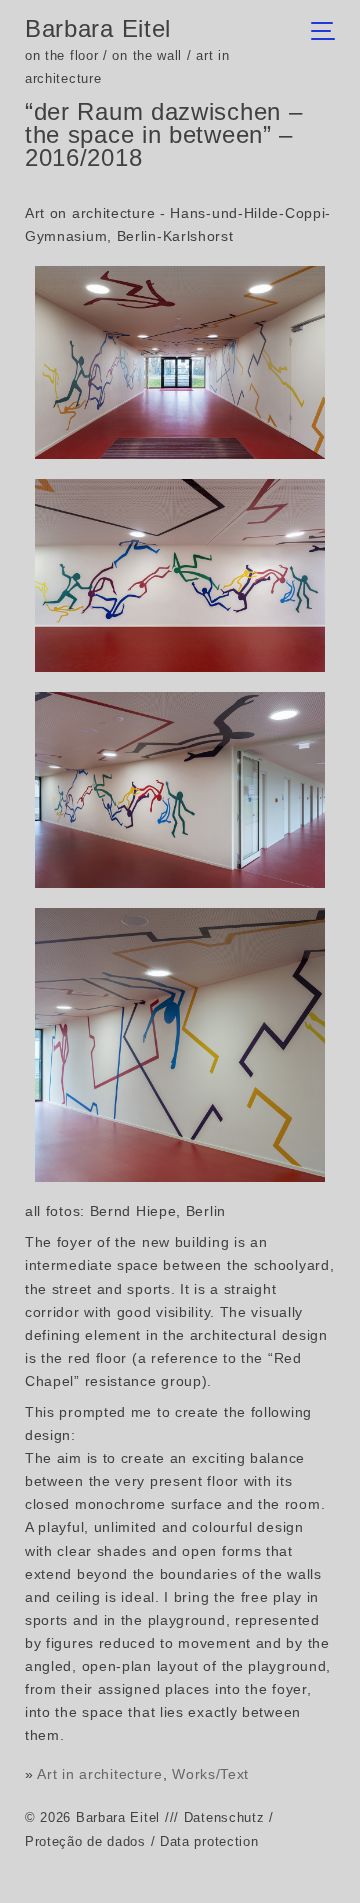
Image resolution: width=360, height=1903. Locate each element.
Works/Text (210, 1774)
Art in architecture (99, 1774)
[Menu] (328, 33)
